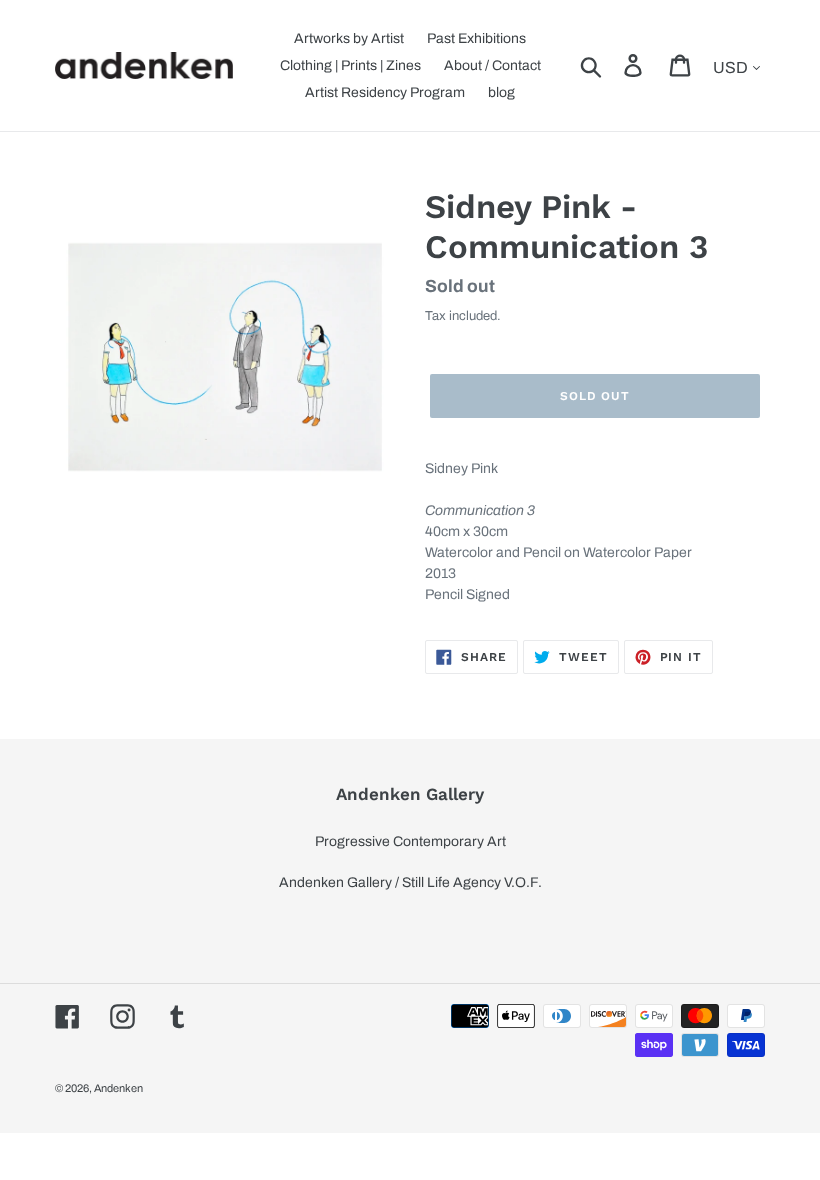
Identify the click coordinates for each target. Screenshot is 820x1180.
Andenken (118, 1088)
